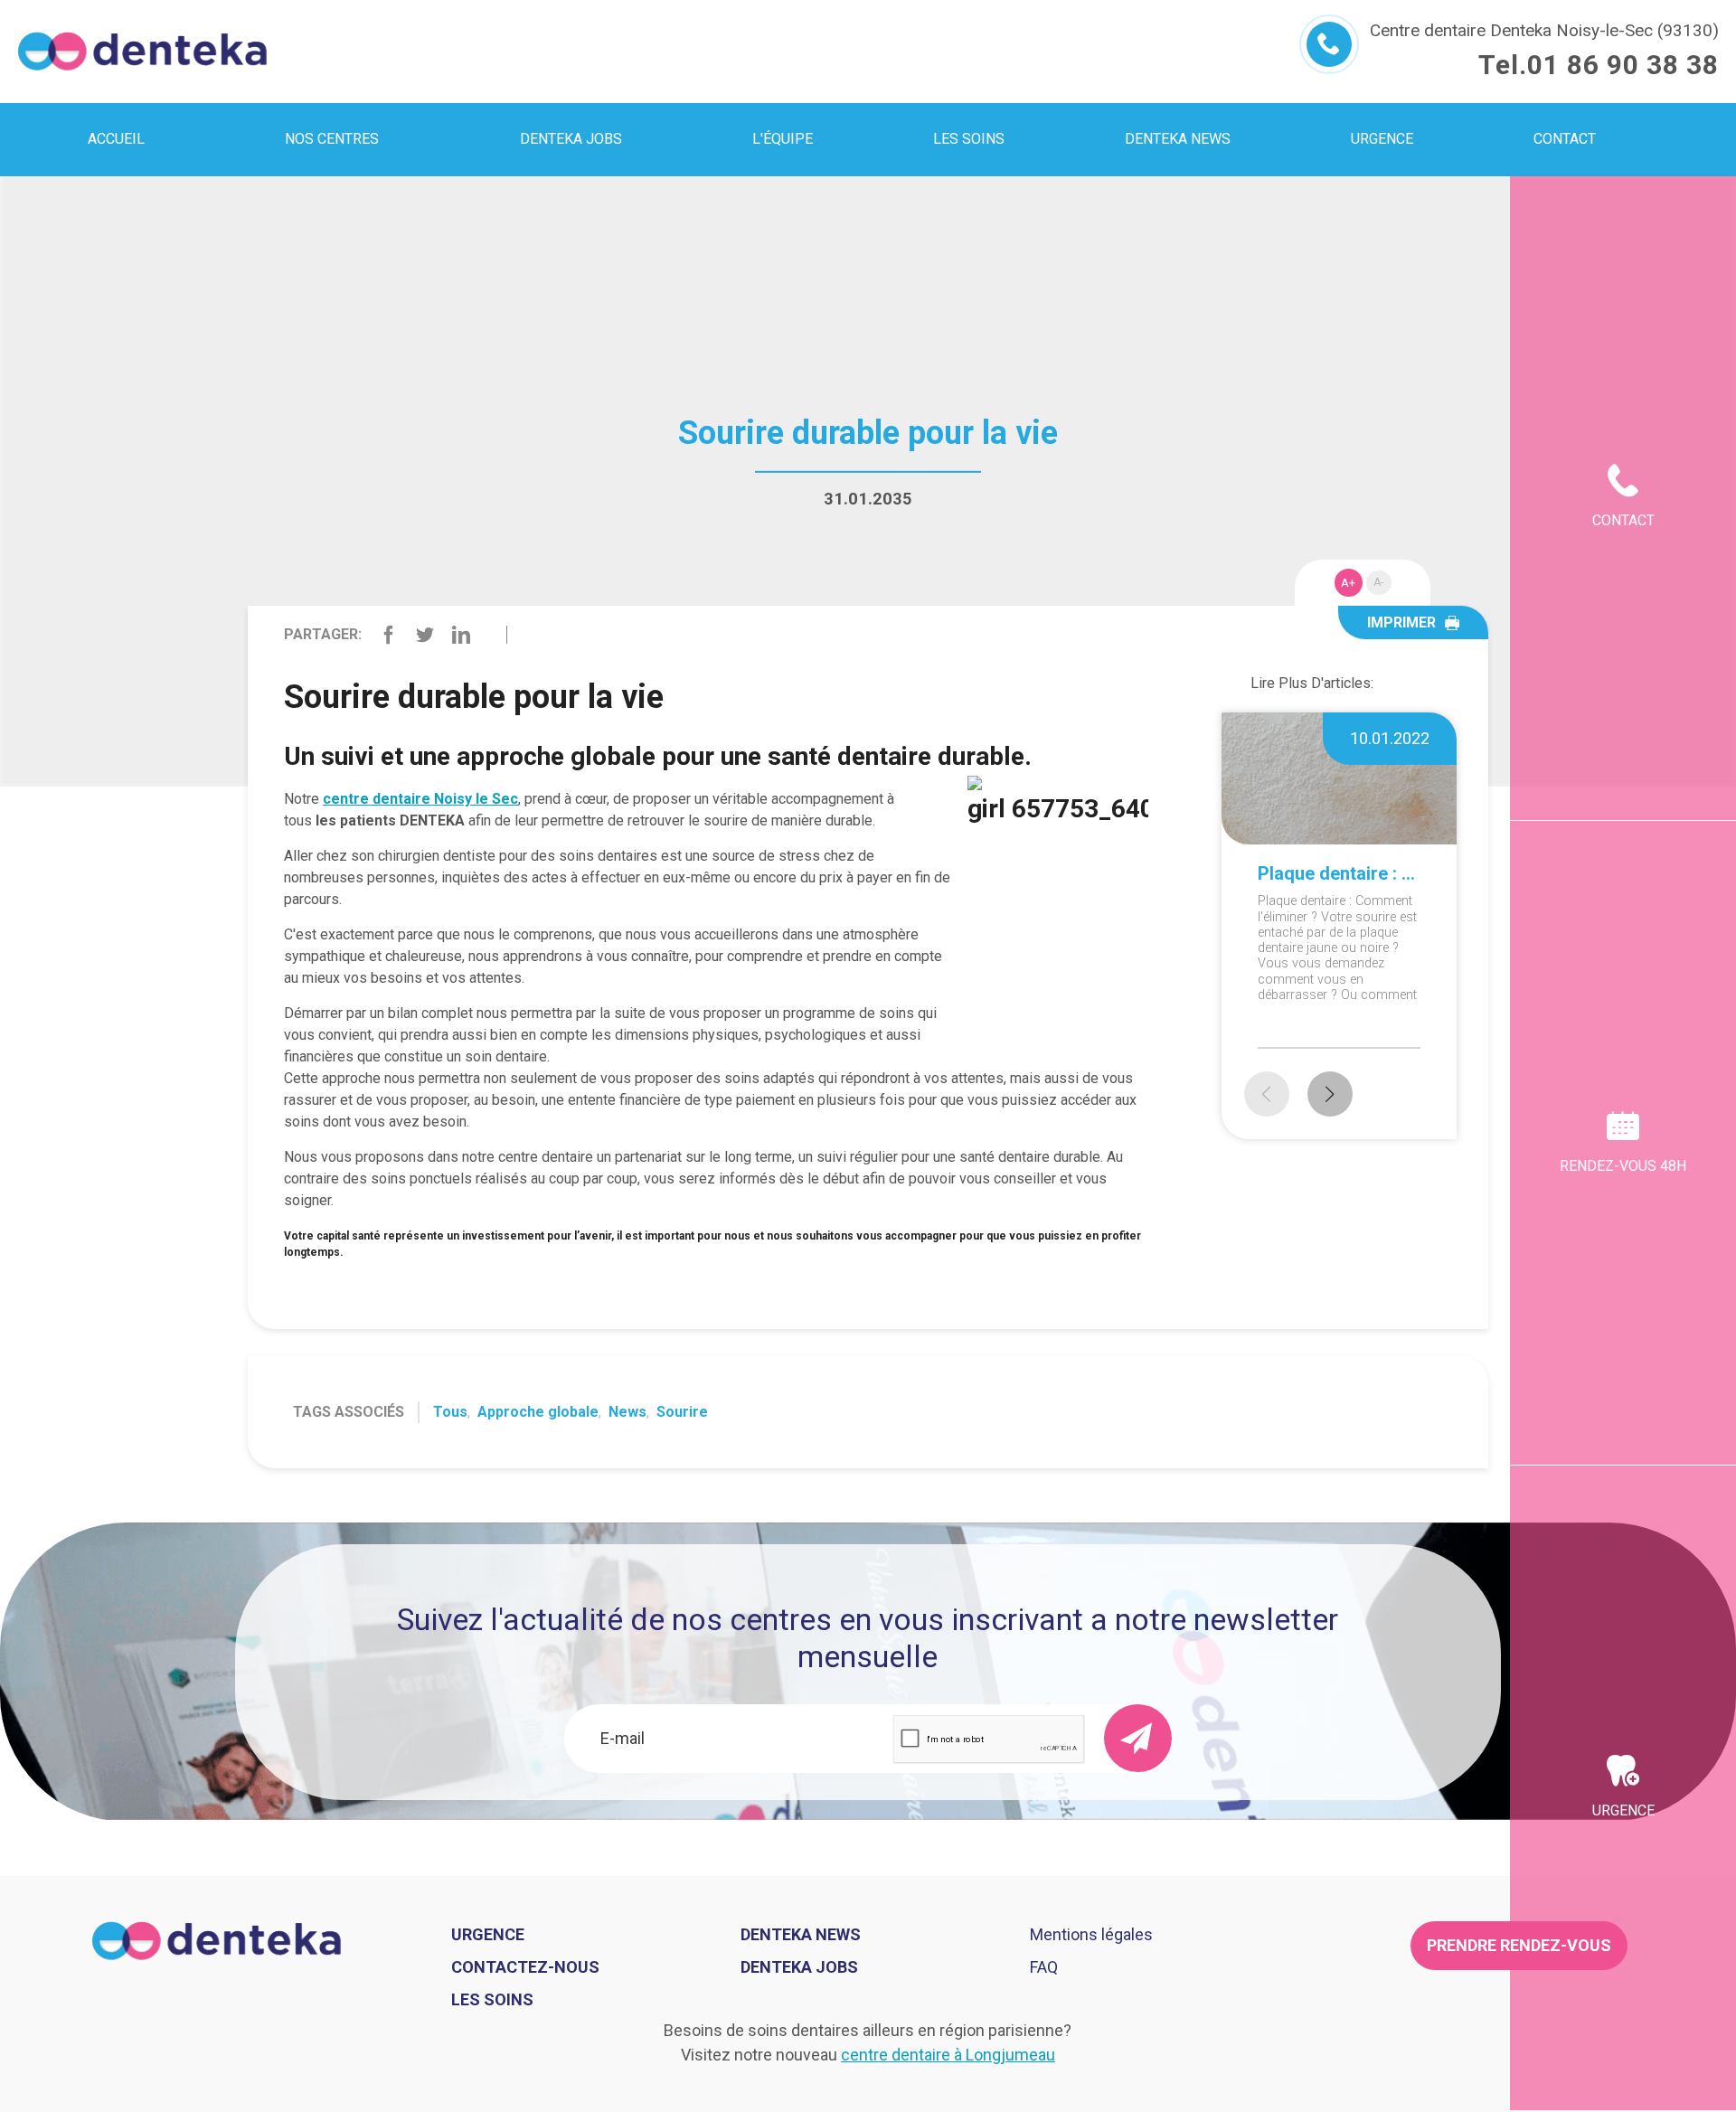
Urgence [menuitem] (1382, 139)
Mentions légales (1091, 1934)
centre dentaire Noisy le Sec (420, 799)
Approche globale (538, 1412)
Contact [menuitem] (1565, 139)
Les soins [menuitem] (969, 139)
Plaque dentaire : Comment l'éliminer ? (1339, 873)
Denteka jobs (571, 139)
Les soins (492, 1999)
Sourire (682, 1412)
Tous (450, 1412)
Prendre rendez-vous (1519, 1945)
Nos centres (332, 139)
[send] (1138, 1738)
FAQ (1044, 1967)
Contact (1623, 520)
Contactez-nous (525, 1967)
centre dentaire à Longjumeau (948, 2055)
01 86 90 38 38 (1623, 65)
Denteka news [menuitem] (1178, 139)
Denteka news (801, 1934)
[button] (1330, 1094)
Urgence (1623, 1810)
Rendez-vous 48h (1623, 1166)
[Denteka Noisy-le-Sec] (142, 52)
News (627, 1412)
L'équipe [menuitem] (783, 139)
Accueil (116, 139)
